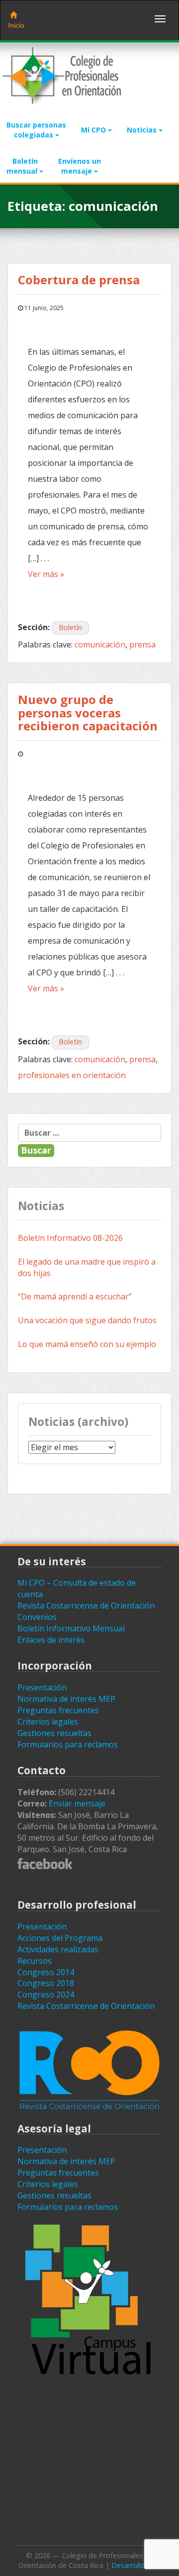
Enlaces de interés (51, 1640)
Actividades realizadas (58, 1949)
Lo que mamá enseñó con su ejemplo (87, 1344)
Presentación (42, 1687)
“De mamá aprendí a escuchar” (75, 1296)
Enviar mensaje (77, 1803)
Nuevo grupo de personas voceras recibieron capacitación (88, 712)
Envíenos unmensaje (80, 166)
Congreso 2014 (46, 1972)
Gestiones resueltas (54, 1733)
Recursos (35, 1961)
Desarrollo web (136, 2565)
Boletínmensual (23, 166)
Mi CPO (94, 130)
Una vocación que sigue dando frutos (87, 1320)
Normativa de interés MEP (66, 1699)
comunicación (100, 644)
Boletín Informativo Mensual (71, 1628)
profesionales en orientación (72, 1075)
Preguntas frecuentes (58, 1710)
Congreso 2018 (46, 1983)
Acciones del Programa (60, 1938)
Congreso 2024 (46, 1995)
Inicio (16, 25)
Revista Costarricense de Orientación (86, 1606)
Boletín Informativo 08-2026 (70, 1238)
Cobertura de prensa (80, 280)
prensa (142, 644)
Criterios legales (48, 1722)
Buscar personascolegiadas (36, 130)
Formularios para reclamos (68, 1744)
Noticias (143, 130)
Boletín (70, 627)
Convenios (37, 1617)
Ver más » (46, 574)
